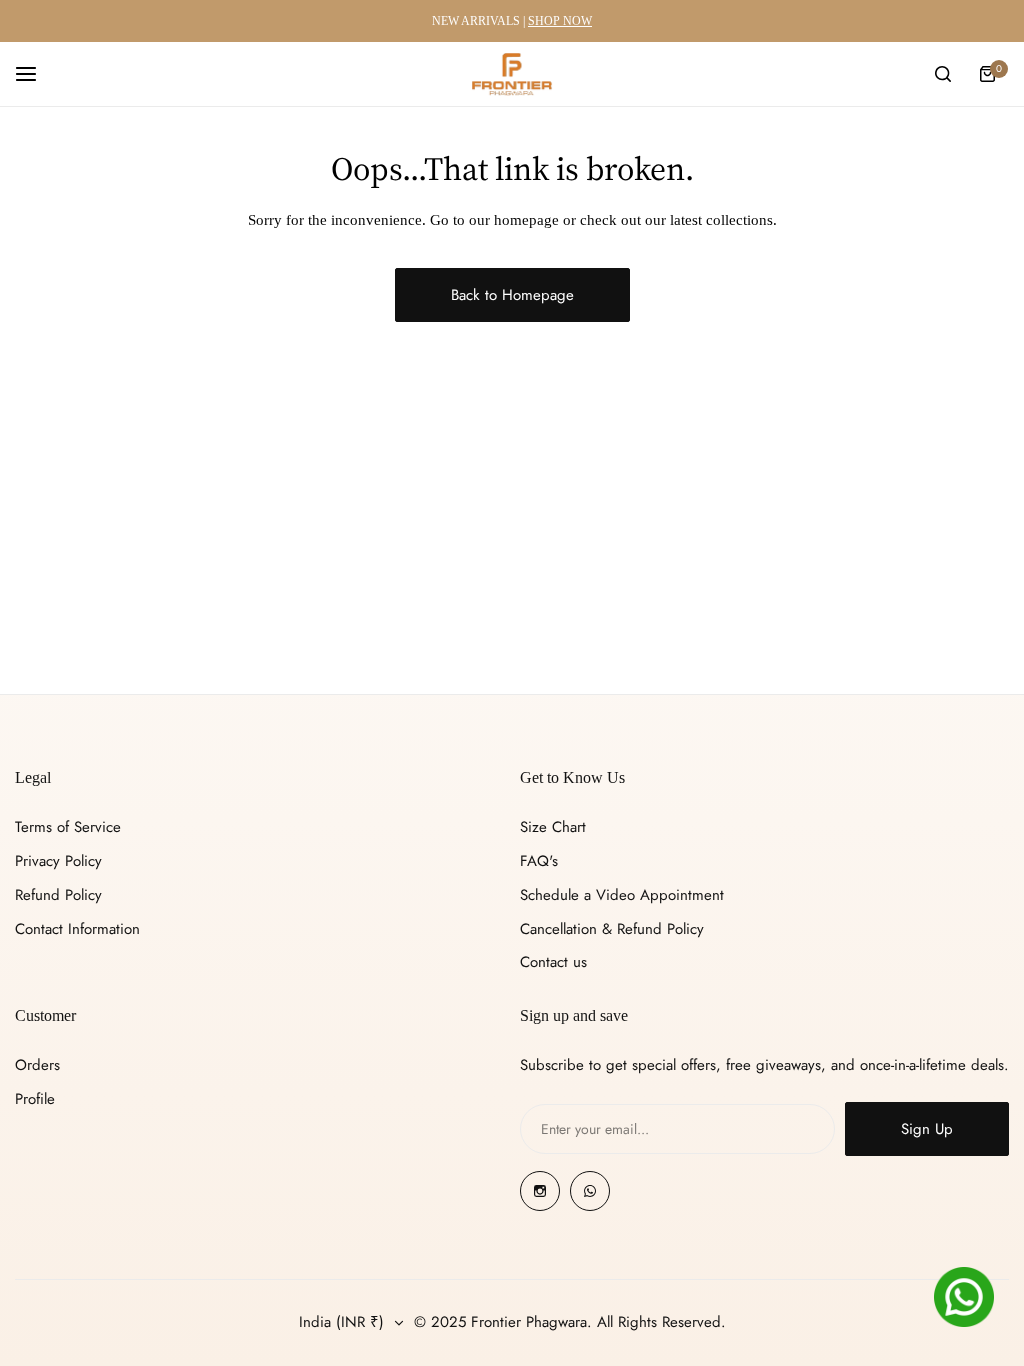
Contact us (553, 962)
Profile (35, 1099)
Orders (37, 1065)
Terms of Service (68, 827)
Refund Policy (58, 895)
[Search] (943, 74)
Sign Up (927, 1129)
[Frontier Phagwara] (512, 74)
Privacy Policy (58, 861)
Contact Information (77, 929)
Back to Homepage (512, 295)
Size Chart (553, 827)
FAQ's (539, 861)
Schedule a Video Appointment (622, 895)
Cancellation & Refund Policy (612, 929)
